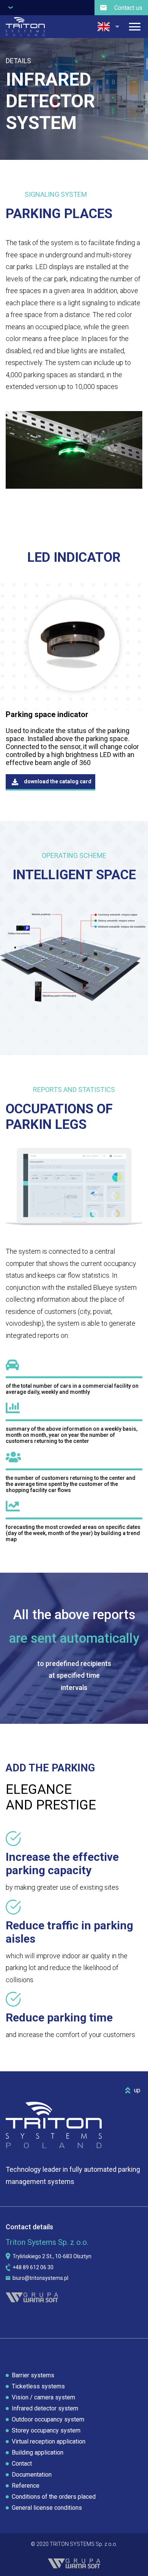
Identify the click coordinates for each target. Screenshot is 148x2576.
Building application (38, 2452)
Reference (26, 2486)
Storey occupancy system (46, 2430)
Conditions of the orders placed (54, 2497)
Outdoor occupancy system (48, 2419)
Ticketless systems (38, 2386)
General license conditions (47, 2508)
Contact (22, 2464)
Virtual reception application (49, 2441)
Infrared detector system (45, 2408)
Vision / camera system (43, 2397)
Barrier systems (33, 2375)
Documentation (32, 2475)
